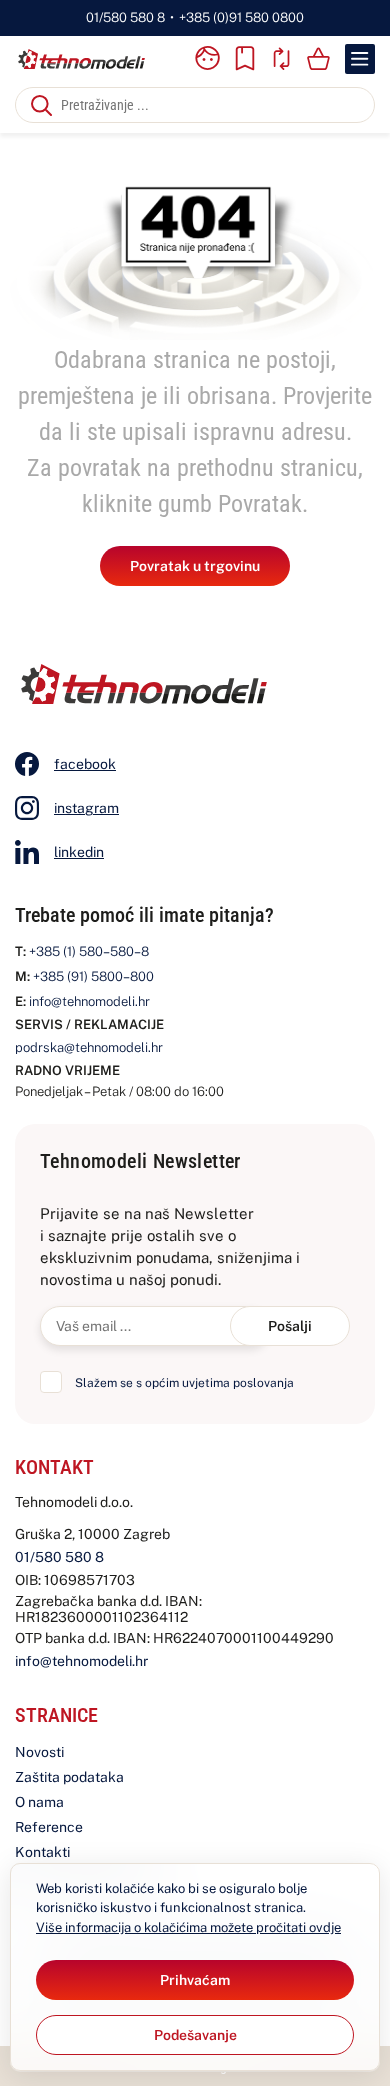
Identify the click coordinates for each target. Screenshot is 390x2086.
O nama (39, 1802)
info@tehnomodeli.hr (89, 1001)
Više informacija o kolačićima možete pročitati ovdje (188, 1927)
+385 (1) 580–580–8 (89, 951)
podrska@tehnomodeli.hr (89, 1047)
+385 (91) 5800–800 (93, 976)
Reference (49, 1827)
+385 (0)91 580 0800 (241, 17)
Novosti (39, 1752)
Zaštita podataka (69, 1777)
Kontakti (42, 1852)
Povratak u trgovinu (195, 566)
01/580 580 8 (125, 17)
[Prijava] (207, 59)
